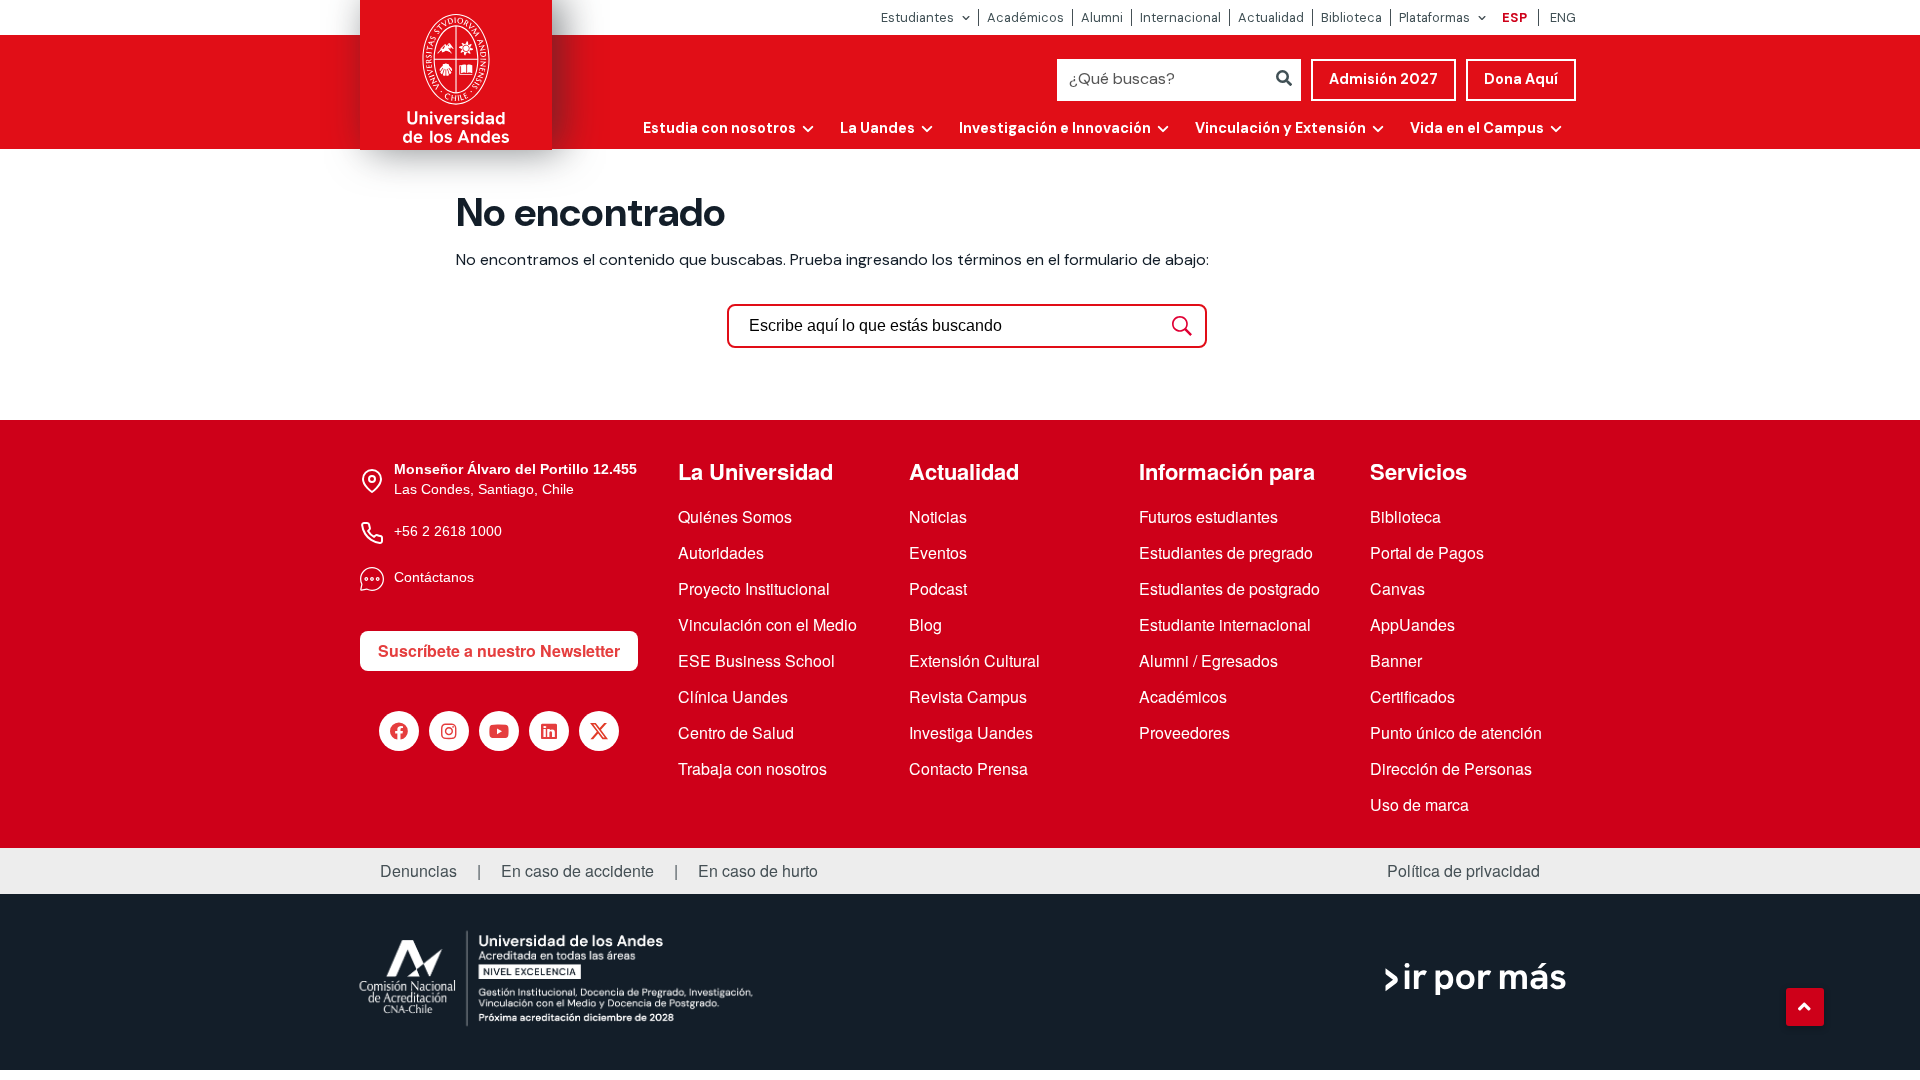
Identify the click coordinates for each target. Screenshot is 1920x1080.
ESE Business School (756, 660)
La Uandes (877, 128)
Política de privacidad (1463, 871)
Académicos (1025, 17)
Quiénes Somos (735, 516)
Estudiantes (917, 17)
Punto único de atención (1456, 732)
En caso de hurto (758, 871)
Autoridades (721, 552)
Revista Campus (968, 696)
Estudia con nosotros (719, 128)
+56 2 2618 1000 (448, 531)
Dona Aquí (1521, 79)
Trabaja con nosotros (752, 768)
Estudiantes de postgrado (1229, 588)
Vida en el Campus (1477, 128)
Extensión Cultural (974, 660)
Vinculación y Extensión (1280, 128)
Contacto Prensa (968, 768)
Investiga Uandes (971, 732)
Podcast (938, 588)
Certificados (1412, 696)
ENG (1563, 17)
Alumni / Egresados (1208, 660)
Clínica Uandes (733, 696)
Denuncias (418, 871)
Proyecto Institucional (754, 588)
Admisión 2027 (1383, 79)
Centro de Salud (736, 732)
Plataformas (1434, 17)
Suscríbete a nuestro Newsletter (499, 650)
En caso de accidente (577, 871)
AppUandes (1412, 624)
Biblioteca (1351, 17)
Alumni (1102, 17)
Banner (1396, 660)
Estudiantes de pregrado (1226, 552)
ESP (1514, 17)
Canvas (1397, 588)
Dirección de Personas (1451, 768)
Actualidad (1271, 17)
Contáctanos (434, 577)
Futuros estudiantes (1208, 516)
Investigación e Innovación (1055, 128)
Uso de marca (1419, 804)
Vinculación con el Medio (767, 624)
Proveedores (1184, 732)
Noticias (938, 516)
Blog (925, 624)
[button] (1805, 1007)
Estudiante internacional (1225, 624)
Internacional (1180, 17)
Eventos (938, 552)
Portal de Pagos (1427, 552)
